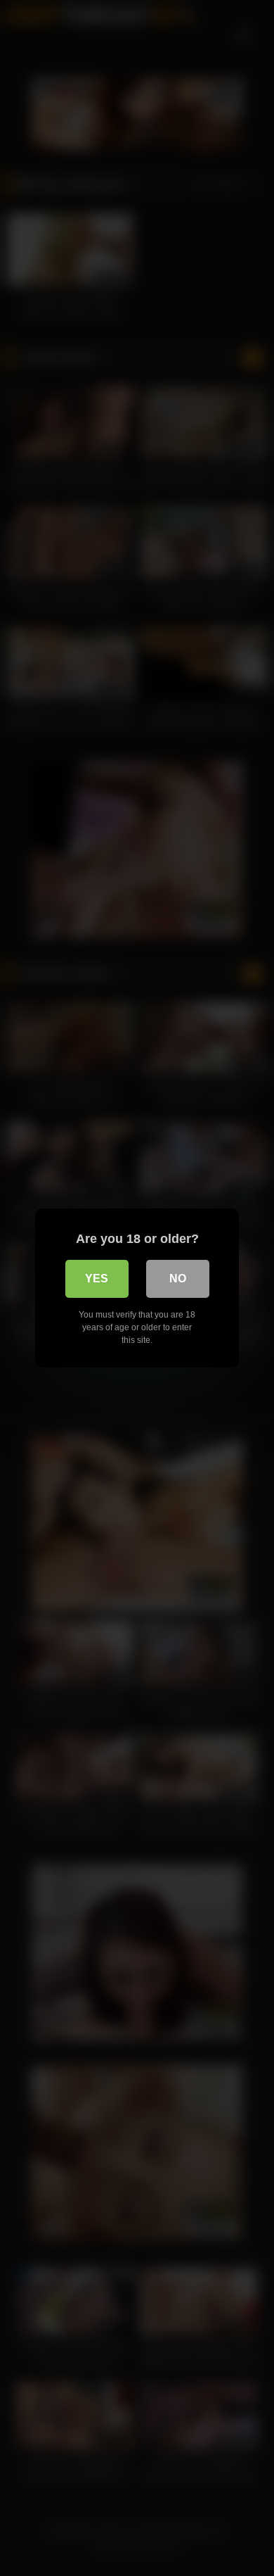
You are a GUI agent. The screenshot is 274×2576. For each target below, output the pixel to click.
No (178, 1278)
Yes (97, 1278)
